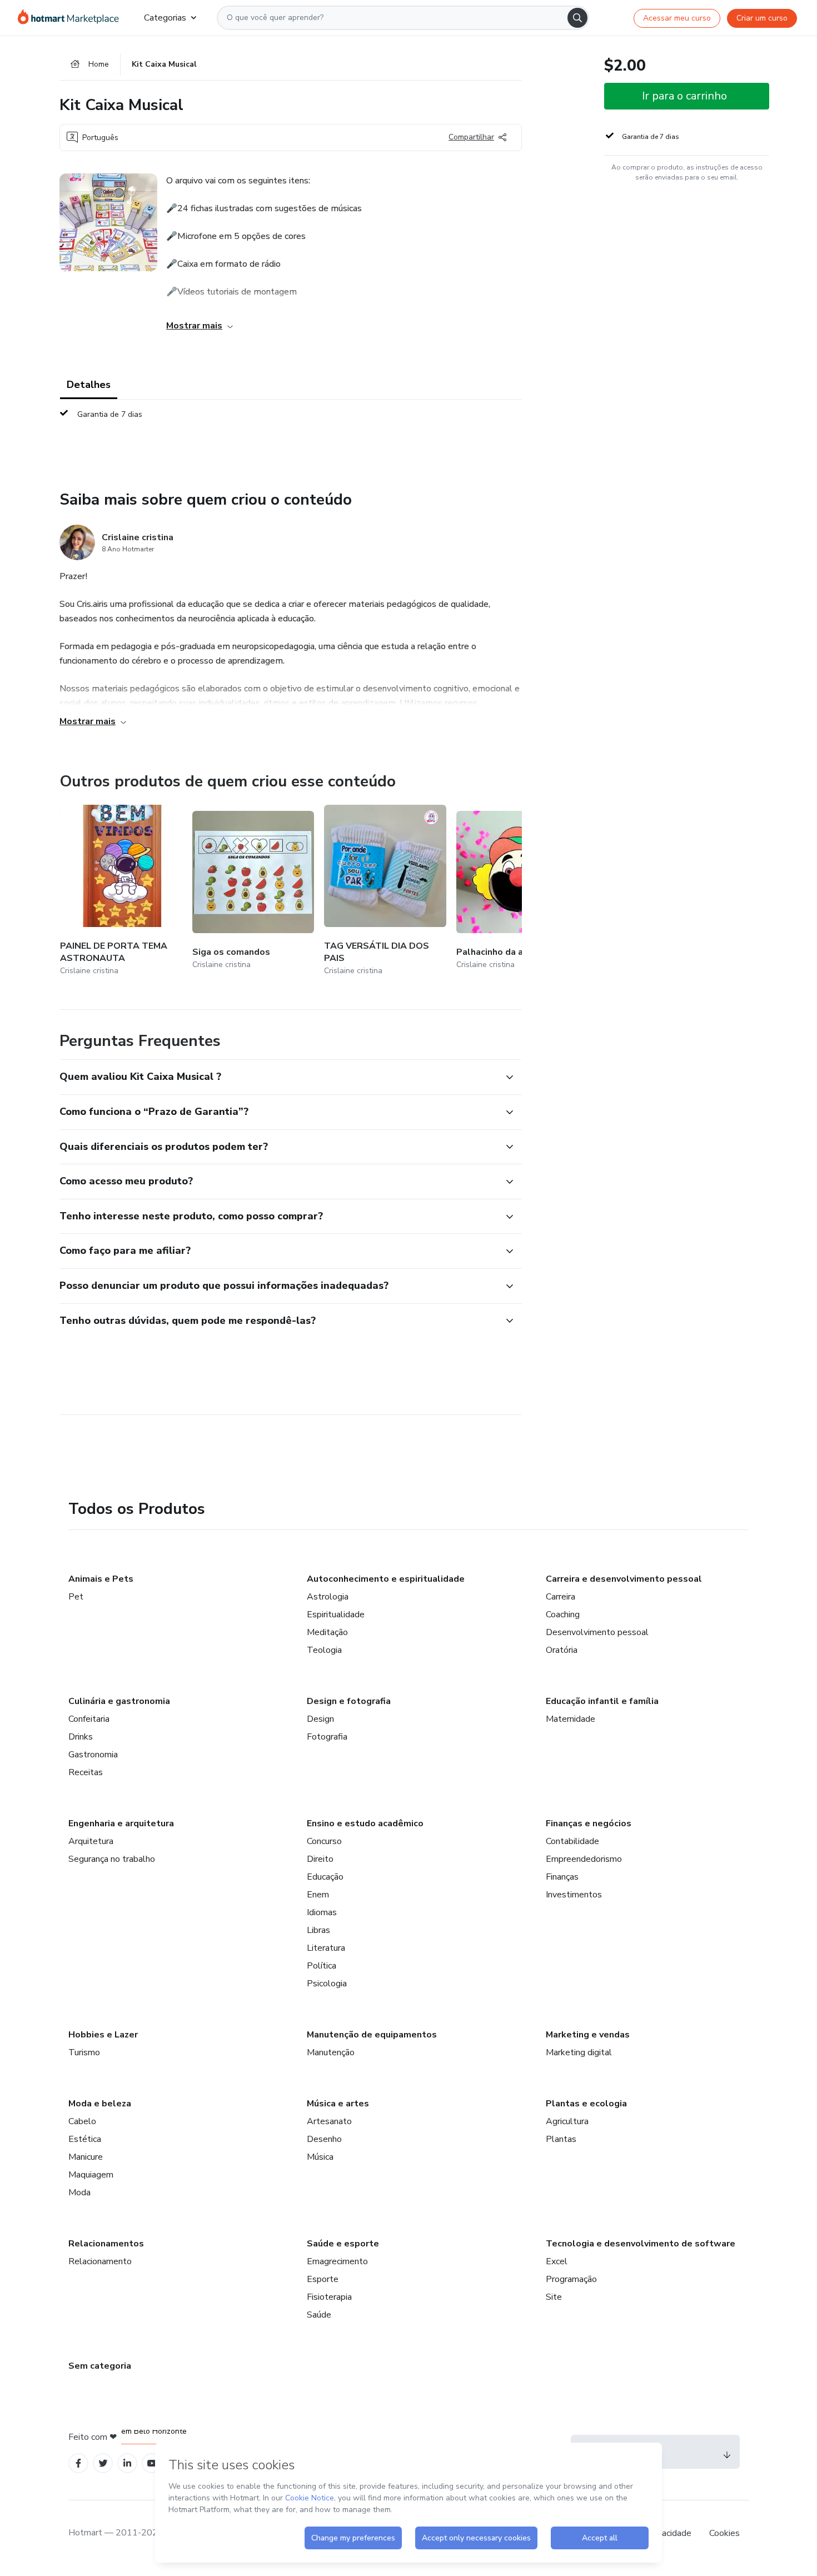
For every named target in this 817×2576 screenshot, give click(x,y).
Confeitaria (89, 1719)
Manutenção (331, 2052)
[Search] (577, 18)
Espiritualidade (336, 1615)
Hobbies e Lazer (103, 2035)
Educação (325, 1877)
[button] (278, 1077)
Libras (318, 1930)
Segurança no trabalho (112, 1859)
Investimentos (574, 1895)
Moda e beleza (100, 2104)
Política (322, 1966)
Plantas (561, 2139)
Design (320, 1719)
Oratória (562, 1650)
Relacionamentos (106, 2244)
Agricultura (567, 2121)
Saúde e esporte (343, 2244)
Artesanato (329, 2121)
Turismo (84, 2052)
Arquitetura (91, 1841)
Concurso (324, 1841)
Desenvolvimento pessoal (597, 1632)
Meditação (327, 1632)
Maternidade (571, 1719)
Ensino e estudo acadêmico (365, 1823)
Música (320, 2157)
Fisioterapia (329, 2297)
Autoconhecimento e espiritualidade (386, 1579)
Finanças (562, 1877)
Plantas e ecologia (586, 2104)
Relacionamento (100, 2261)
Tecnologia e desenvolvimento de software (641, 2244)
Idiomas (322, 1912)
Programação (571, 2279)
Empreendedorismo (584, 1859)
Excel (557, 2261)
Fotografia (327, 1737)
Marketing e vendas (588, 2035)
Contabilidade (572, 1841)
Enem (318, 1895)
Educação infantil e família (602, 1701)
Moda (79, 2193)
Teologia (324, 1650)
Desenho (324, 2139)
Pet (76, 1597)
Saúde (319, 2315)
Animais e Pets (101, 1579)
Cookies (724, 2533)
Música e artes (338, 2104)
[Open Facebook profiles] (78, 2463)
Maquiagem (91, 2175)
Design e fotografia (349, 1701)
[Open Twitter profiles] (103, 2463)
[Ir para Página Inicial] (72, 18)
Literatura (326, 1948)
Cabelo (82, 2121)
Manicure (86, 2157)
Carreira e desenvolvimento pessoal (624, 1579)
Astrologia (328, 1597)
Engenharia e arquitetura (121, 1823)
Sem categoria (100, 2366)
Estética (85, 2139)
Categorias (165, 18)
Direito (320, 1859)
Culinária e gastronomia (119, 1701)
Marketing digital (579, 2052)
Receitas (86, 1772)
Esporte (323, 2279)
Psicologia (327, 1984)
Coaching (563, 1615)
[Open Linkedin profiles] (127, 2463)
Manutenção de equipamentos (372, 2035)
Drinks (81, 1737)
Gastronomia (93, 1755)
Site (554, 2297)
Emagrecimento (337, 2261)
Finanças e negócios (589, 1823)
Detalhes (89, 385)
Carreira (561, 1597)
